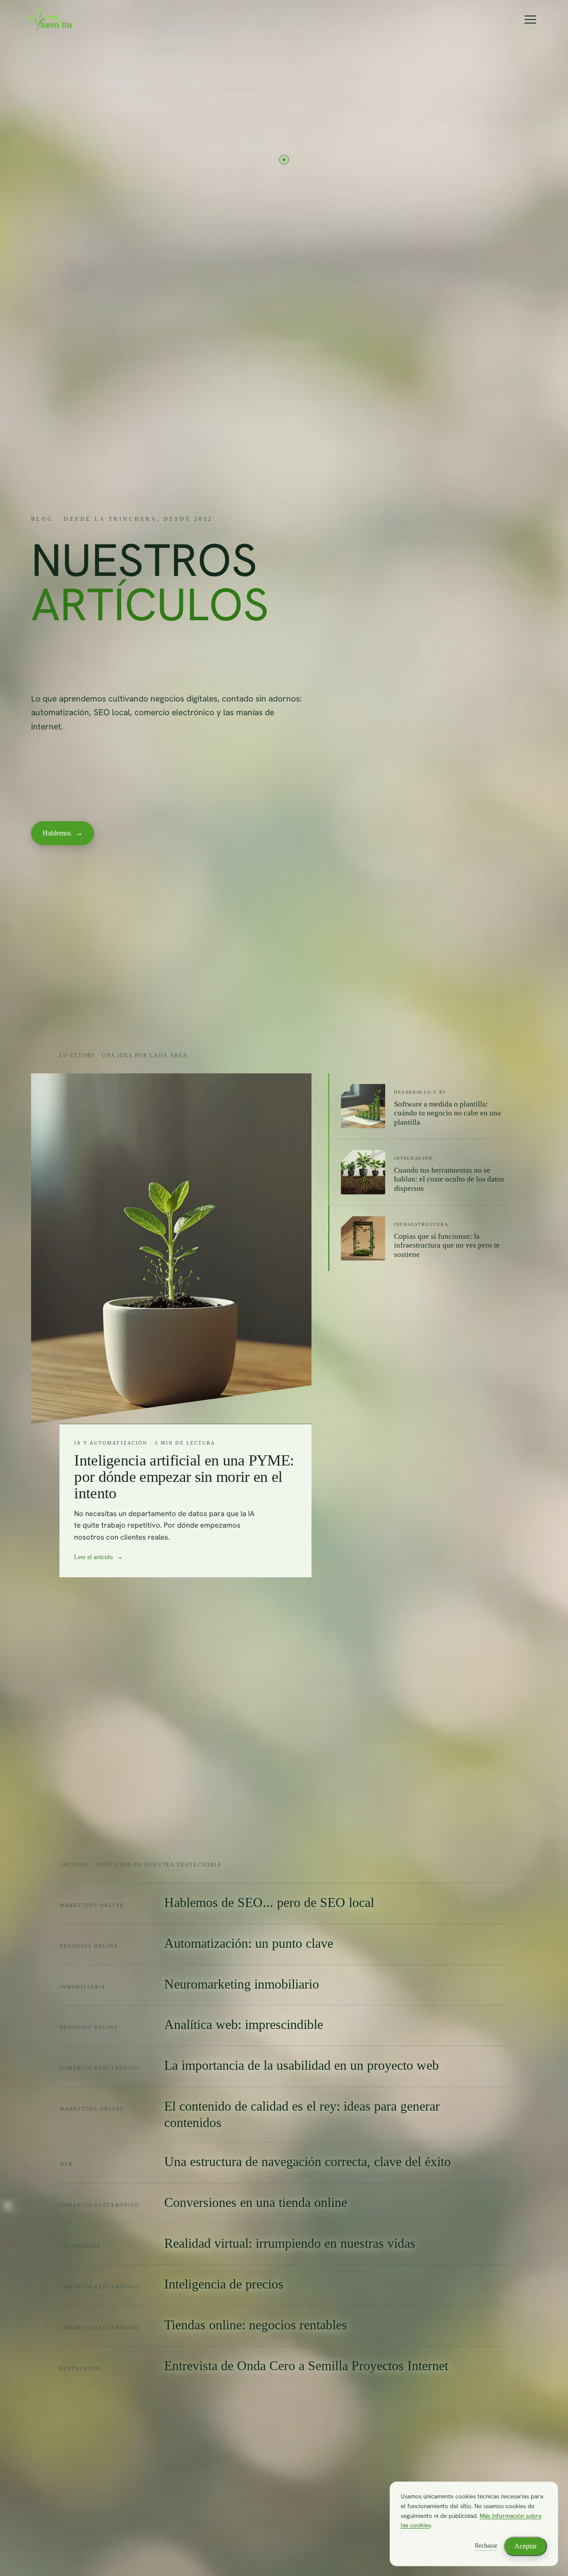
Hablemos (63, 833)
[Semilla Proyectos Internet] (50, 20)
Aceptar (525, 2546)
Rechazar (486, 2546)
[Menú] (530, 20)
